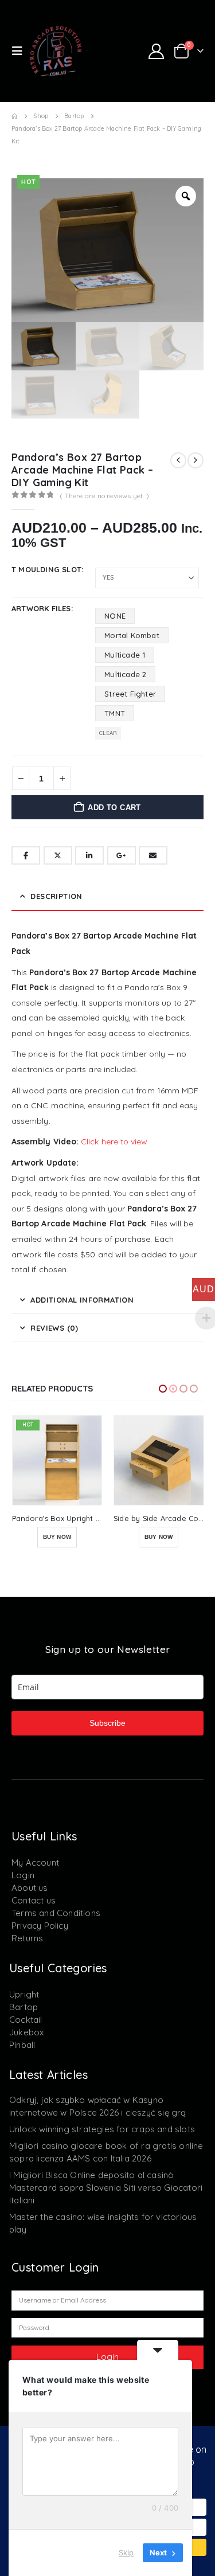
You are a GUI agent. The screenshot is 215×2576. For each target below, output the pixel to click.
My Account (35, 1862)
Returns (27, 1938)
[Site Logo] (56, 51)
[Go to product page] (57, 1460)
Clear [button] (108, 733)
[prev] (178, 460)
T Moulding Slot (46, 569)
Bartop (24, 2007)
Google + (122, 855)
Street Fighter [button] (130, 694)
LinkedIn (89, 855)
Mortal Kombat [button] (132, 635)
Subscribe (107, 1723)
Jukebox (26, 2032)
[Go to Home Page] (14, 116)
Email (153, 855)
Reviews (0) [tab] (54, 1328)
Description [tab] (56, 896)
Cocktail (26, 2020)
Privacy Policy (40, 1926)
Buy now (56, 1537)
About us (30, 1888)
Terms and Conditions (56, 1913)
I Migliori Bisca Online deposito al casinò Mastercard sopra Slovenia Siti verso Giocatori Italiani (106, 2188)
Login (23, 1875)
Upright (24, 1994)
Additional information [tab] (82, 1300)
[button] (21, 51)
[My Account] (156, 51)
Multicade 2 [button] (125, 674)
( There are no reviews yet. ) (104, 496)
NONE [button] (115, 616)
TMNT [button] (115, 713)
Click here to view (114, 1142)
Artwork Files (41, 608)
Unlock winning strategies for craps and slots (102, 2129)
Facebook (26, 855)
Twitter (58, 855)
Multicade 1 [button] (125, 655)
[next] (196, 460)
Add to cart (114, 808)
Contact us (34, 1900)
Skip (126, 2552)
